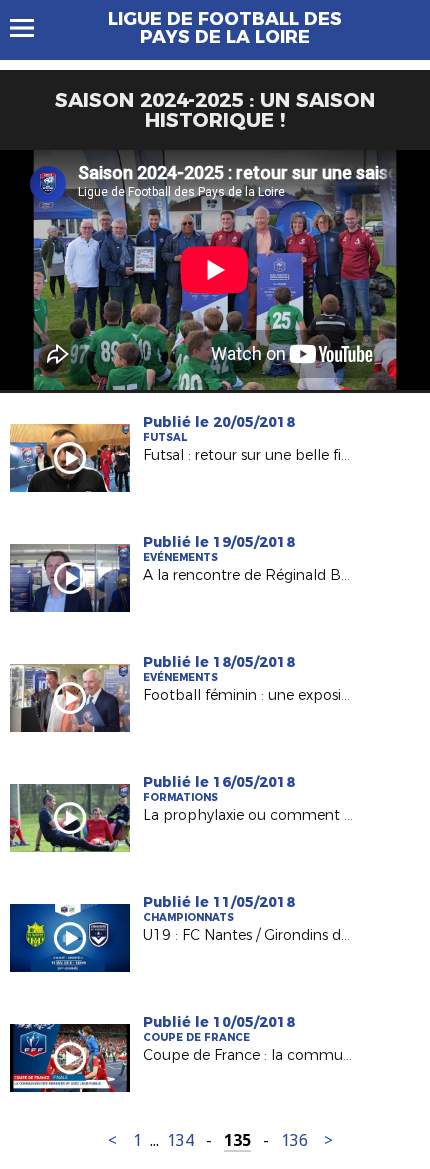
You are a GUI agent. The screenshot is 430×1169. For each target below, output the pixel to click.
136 (294, 1140)
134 (180, 1140)
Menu (31, 28)
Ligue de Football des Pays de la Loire (225, 28)
